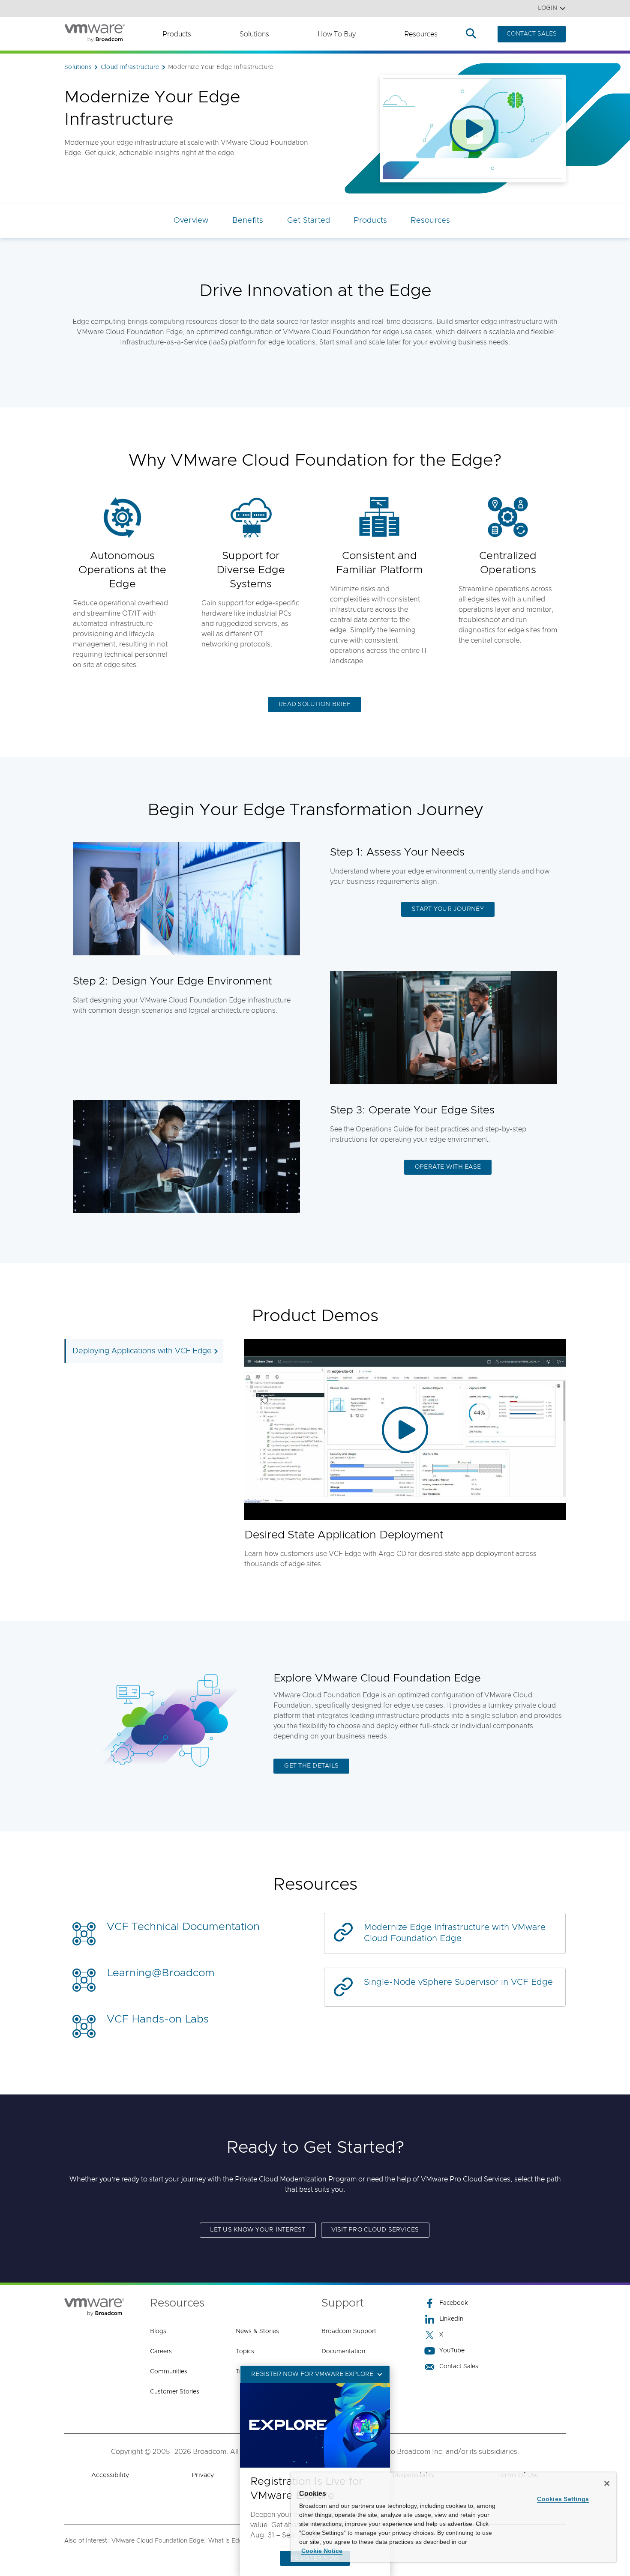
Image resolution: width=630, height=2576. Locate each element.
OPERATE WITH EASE (448, 1167)
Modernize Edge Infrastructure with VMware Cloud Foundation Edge (455, 1933)
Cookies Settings (563, 2499)
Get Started (309, 221)
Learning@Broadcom (161, 1973)
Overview (191, 221)
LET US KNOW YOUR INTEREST (258, 2230)
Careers (161, 2352)
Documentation (343, 2352)
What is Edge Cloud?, (239, 2541)
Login (547, 8)
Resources (421, 34)
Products (177, 34)
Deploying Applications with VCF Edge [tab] (142, 1351)
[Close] (607, 2483)
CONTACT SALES (532, 34)
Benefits (248, 221)
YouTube (452, 2351)
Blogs (158, 2331)
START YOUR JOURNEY (448, 909)
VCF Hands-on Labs (158, 2019)
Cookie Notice (322, 2551)
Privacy (203, 2475)
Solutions (254, 34)
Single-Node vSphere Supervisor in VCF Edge (458, 1982)
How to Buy (337, 34)
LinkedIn (451, 2319)
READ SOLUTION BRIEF (315, 704)
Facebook (454, 2303)
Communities (169, 2372)
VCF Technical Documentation (183, 1927)
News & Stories (257, 2331)
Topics (245, 2352)
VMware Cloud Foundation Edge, (159, 2541)
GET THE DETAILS (311, 1766)
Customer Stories (175, 2392)
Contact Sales (459, 2367)
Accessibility (110, 2475)
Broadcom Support (349, 2331)
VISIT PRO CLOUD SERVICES (375, 2230)
